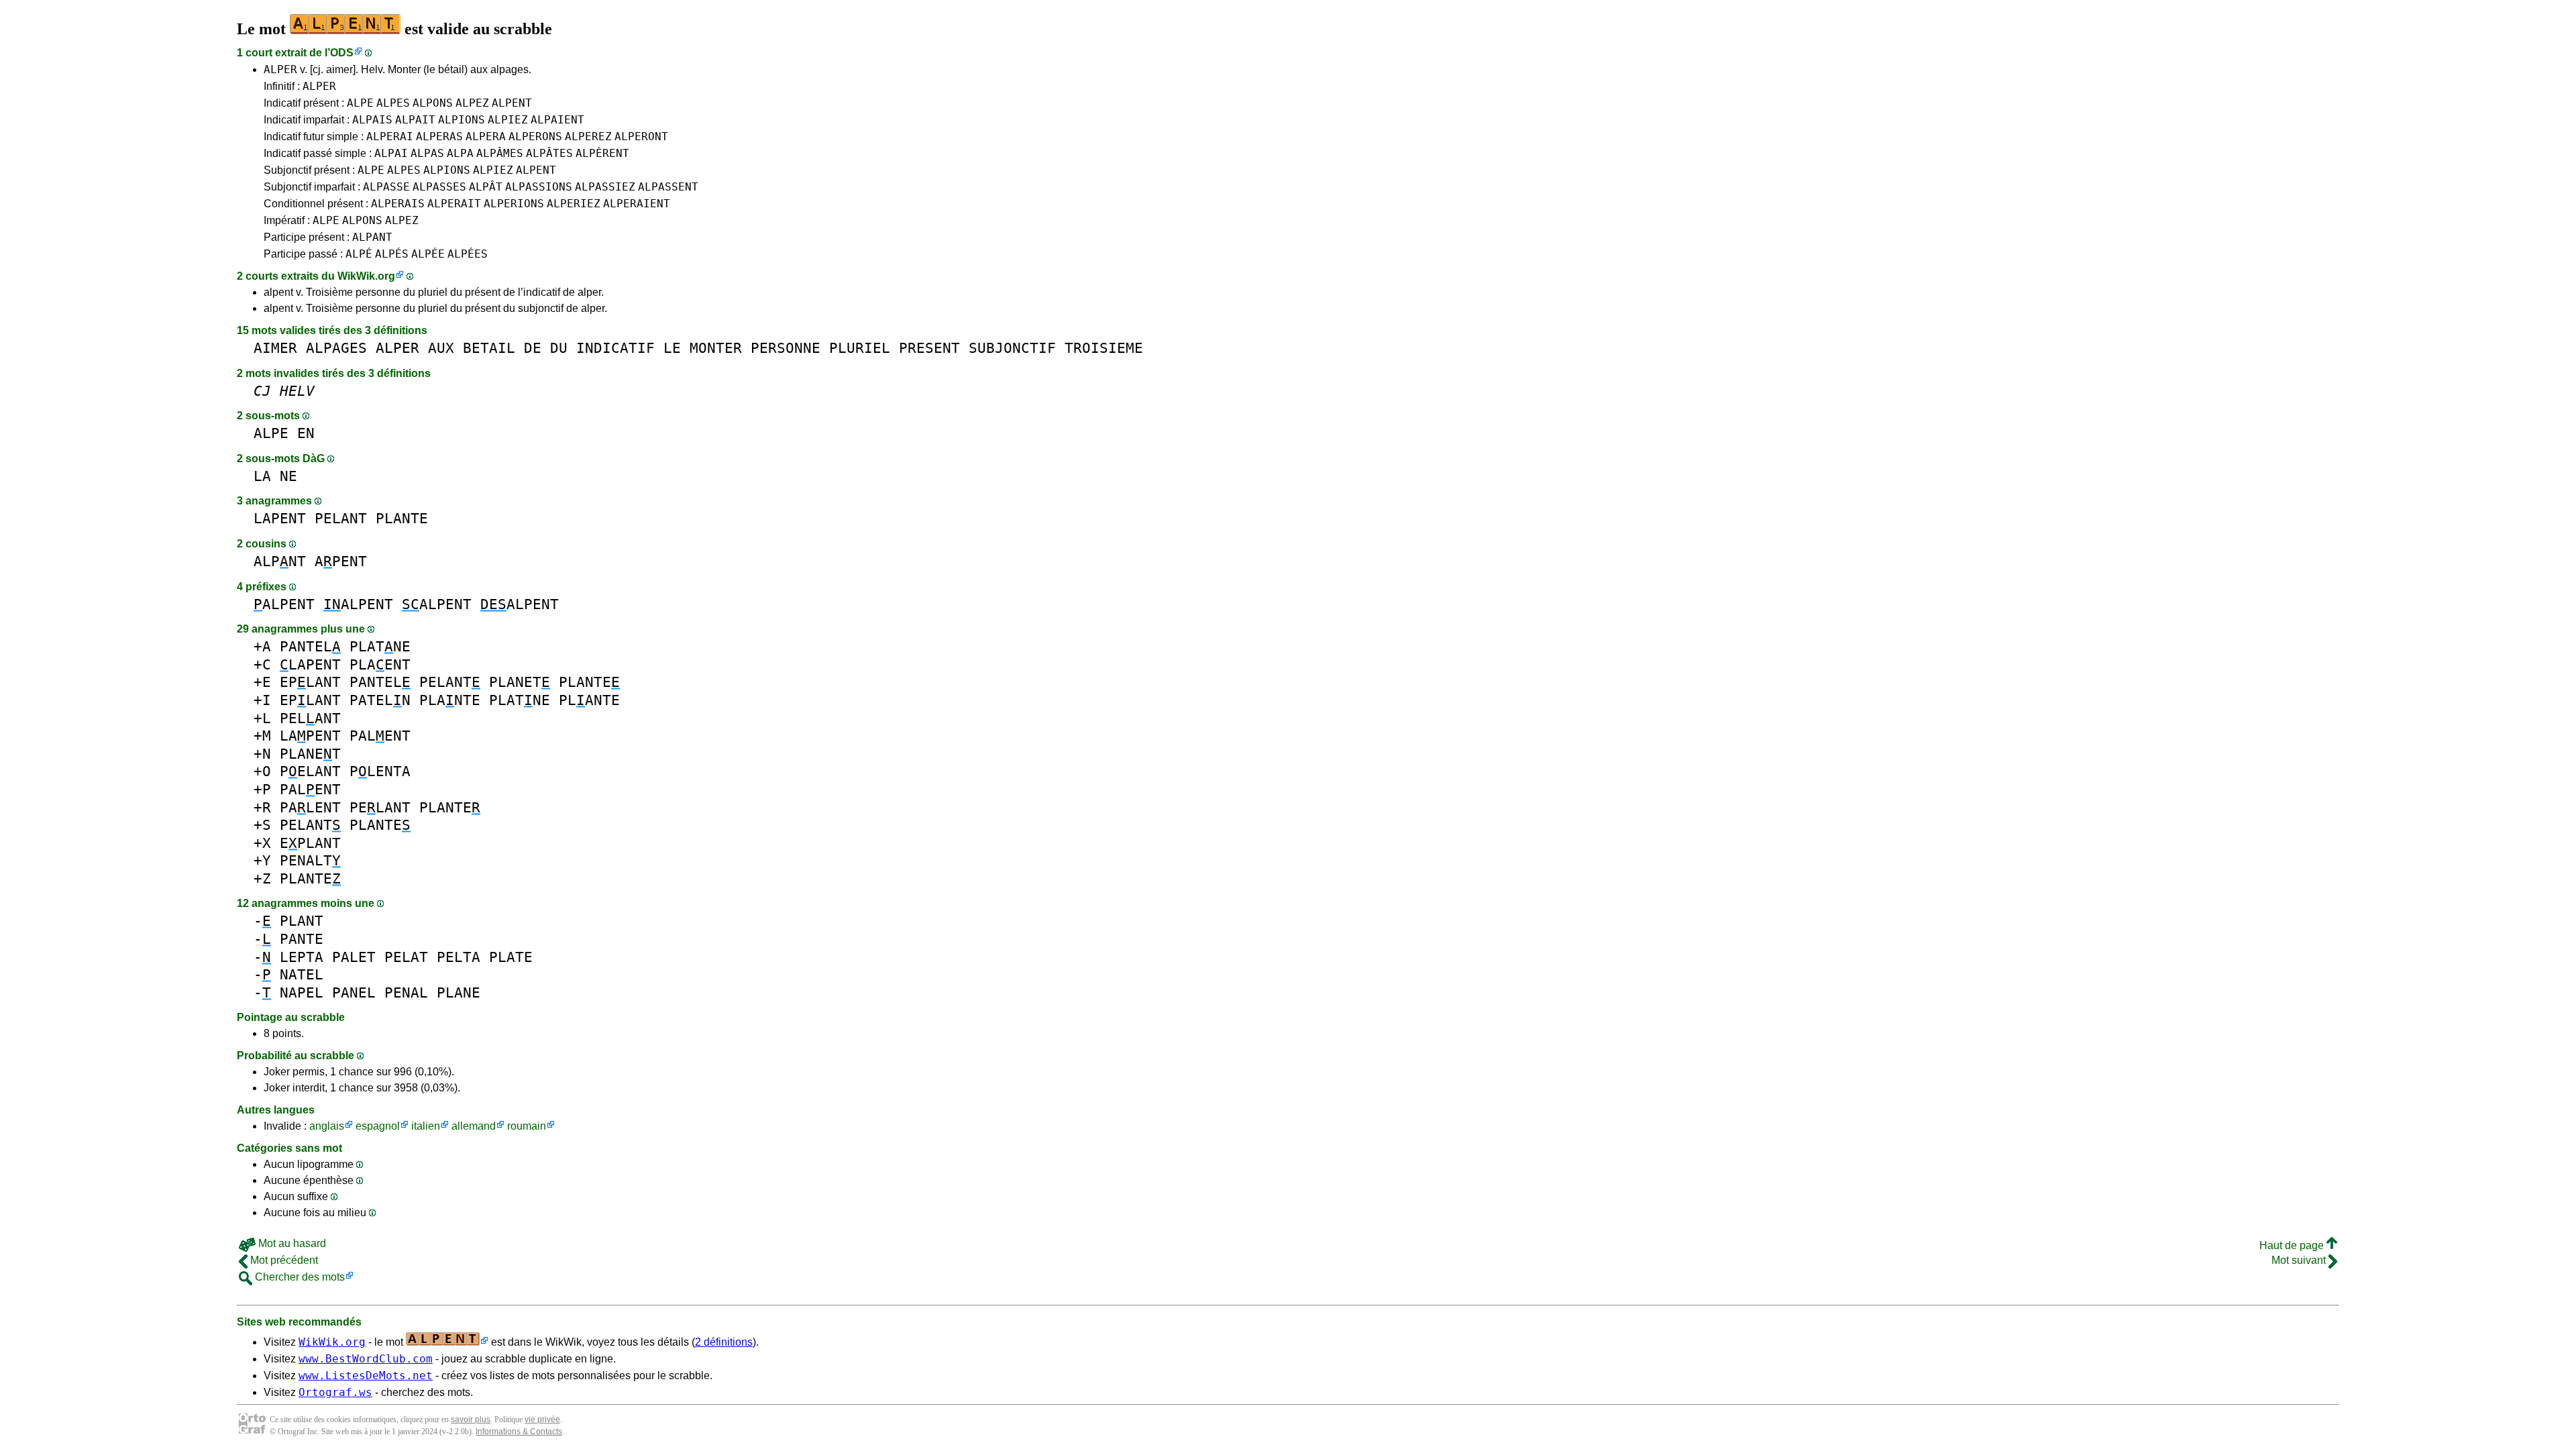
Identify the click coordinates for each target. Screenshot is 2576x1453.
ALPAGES (336, 348)
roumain (527, 1126)
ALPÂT (486, 187)
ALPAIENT (557, 120)
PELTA (459, 957)
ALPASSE (386, 187)
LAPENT (280, 518)
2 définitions (724, 1342)
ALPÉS (392, 254)
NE (288, 476)
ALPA (460, 153)
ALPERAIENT (637, 204)
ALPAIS (372, 120)
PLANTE (402, 518)
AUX (441, 348)
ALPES (393, 103)
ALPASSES (439, 187)
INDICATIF (615, 348)
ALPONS (433, 103)
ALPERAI (390, 137)
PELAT (406, 957)
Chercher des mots (299, 1277)
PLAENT (380, 664)
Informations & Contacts (519, 1432)
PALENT (380, 736)
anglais (327, 1126)
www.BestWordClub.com (366, 1359)
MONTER (716, 348)
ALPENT (512, 103)
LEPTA (302, 957)
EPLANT (310, 682)
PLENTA (380, 771)
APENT (341, 561)
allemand (474, 1126)
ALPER (280, 69)
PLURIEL (860, 348)
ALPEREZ (588, 137)
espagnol (378, 1126)
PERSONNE (786, 348)
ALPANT (372, 237)
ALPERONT (641, 137)
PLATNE (380, 646)
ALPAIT (415, 120)
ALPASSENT (668, 187)
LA (262, 476)
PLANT (302, 921)
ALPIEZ (508, 120)
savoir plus (471, 1419)
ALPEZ (472, 103)
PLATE (511, 957)
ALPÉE (428, 254)
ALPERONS (535, 137)
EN (306, 433)
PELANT (341, 518)
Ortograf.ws (335, 1392)
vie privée (542, 1419)
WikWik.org (366, 276)
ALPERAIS (398, 204)
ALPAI (391, 153)
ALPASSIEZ (605, 187)
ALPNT (280, 561)
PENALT (310, 860)
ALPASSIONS (539, 187)
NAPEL (302, 992)
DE (533, 348)
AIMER (275, 348)
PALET (354, 957)
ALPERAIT (454, 204)
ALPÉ (359, 254)
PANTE (302, 939)
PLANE (459, 992)
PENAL (406, 992)
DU (559, 348)
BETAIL (489, 348)
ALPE (360, 103)
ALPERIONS (514, 204)
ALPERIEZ (574, 204)
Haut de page (2293, 1245)
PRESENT (929, 348)
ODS (342, 53)
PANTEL (310, 646)
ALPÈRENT (602, 153)
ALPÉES (468, 254)
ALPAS (427, 153)
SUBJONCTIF (1012, 348)
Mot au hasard (291, 1243)
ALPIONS (462, 120)
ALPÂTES (549, 153)
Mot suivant (2300, 1260)
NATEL (302, 974)
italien (426, 1126)
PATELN (380, 700)
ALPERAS (439, 137)
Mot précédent (283, 1260)
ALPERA (486, 137)
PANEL (354, 992)
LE (672, 348)
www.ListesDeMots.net (366, 1376)
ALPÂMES (500, 153)
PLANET (520, 682)
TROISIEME (1104, 348)
